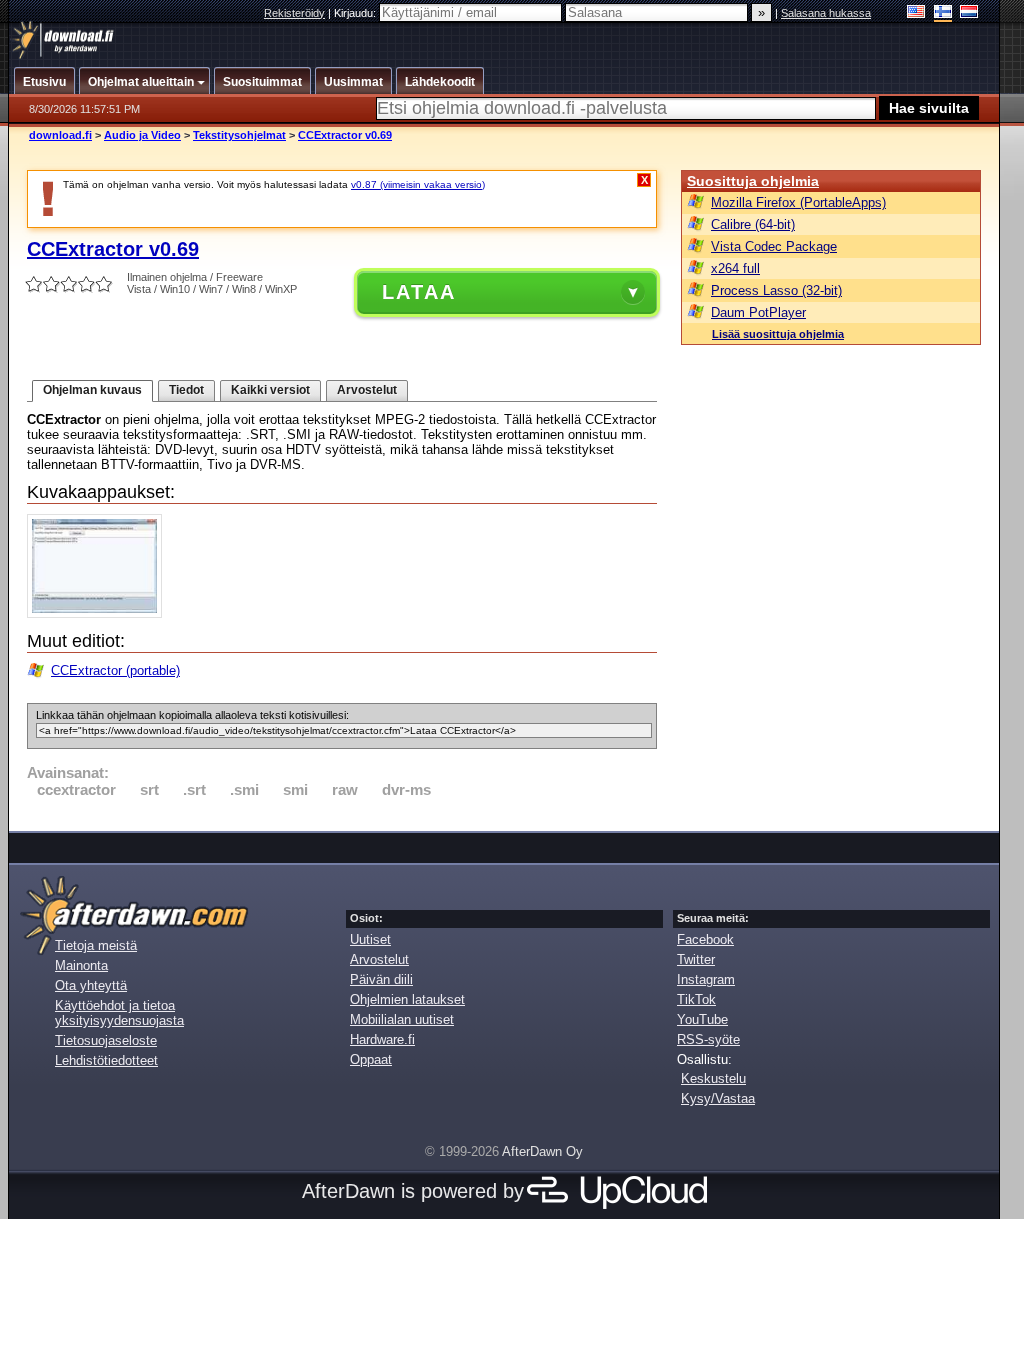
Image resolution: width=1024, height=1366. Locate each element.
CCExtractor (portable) (115, 670)
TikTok (696, 999)
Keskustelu (713, 1078)
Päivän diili (381, 979)
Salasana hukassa (826, 13)
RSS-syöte (708, 1039)
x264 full (735, 268)
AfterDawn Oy (542, 1151)
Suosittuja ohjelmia (753, 181)
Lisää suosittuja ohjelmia (778, 334)
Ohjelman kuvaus (92, 390)
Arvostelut (367, 390)
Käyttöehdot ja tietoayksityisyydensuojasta (119, 1013)
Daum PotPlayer (758, 312)
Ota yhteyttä (91, 985)
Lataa (419, 292)
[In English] (916, 13)
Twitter (696, 959)
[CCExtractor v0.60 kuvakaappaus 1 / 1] (99, 613)
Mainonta (81, 965)
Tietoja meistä (96, 945)
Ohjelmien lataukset (407, 999)
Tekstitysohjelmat (239, 135)
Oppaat (371, 1059)
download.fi (60, 135)
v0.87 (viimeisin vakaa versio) (418, 184)
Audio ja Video (142, 135)
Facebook (705, 939)
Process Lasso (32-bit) (776, 290)
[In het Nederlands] (969, 13)
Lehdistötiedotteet (106, 1060)
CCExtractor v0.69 (345, 135)
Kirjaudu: (356, 13)
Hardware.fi (382, 1039)
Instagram (706, 979)
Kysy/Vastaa (718, 1098)
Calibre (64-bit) (753, 224)
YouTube (702, 1019)
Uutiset (370, 939)
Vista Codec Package (774, 246)
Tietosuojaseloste (106, 1040)
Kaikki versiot (270, 390)
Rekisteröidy (294, 13)
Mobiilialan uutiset (402, 1019)
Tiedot (186, 390)
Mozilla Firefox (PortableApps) (798, 202)
